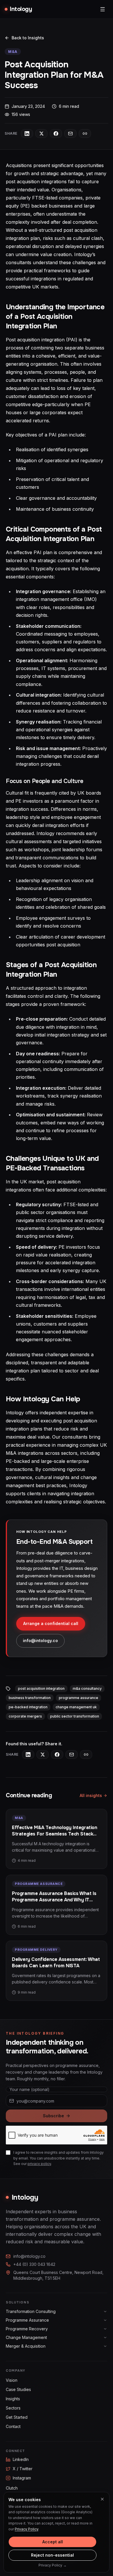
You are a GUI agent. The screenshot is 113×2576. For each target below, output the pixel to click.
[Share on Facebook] (56, 134)
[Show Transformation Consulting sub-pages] (105, 2312)
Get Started (17, 2417)
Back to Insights (28, 38)
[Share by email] (70, 134)
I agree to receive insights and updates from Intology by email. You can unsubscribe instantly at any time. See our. (59, 2158)
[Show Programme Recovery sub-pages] (105, 2329)
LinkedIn (21, 2459)
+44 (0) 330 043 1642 (34, 2264)
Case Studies (18, 2389)
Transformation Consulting (31, 2311)
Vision (12, 2380)
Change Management (26, 2337)
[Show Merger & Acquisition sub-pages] (105, 2346)
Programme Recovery (27, 2329)
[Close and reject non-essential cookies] (102, 2499)
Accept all (53, 2542)
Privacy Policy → (53, 2565)
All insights (91, 1795)
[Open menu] (103, 9)
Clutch (12, 2488)
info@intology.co (40, 1640)
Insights (13, 2399)
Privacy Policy (27, 2529)
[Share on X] (41, 134)
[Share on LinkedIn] (27, 134)
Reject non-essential (52, 2555)
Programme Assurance (27, 2320)
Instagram (22, 2478)
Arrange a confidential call (51, 1623)
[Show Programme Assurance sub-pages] (105, 2320)
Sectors (13, 2408)
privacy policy (39, 2164)
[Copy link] (85, 134)
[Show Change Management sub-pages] (105, 2338)
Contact (13, 2426)
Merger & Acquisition (26, 2346)
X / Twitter (23, 2469)
